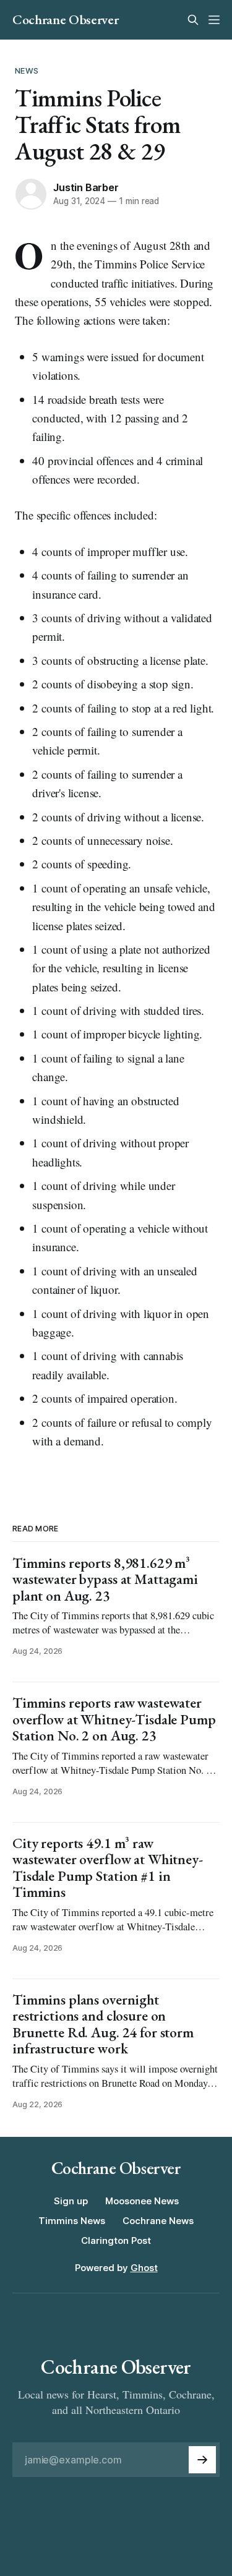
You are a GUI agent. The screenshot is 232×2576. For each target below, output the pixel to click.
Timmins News (72, 2221)
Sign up (71, 2201)
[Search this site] (193, 20)
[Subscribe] (202, 2460)
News (27, 71)
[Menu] (214, 20)
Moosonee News (142, 2201)
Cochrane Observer (65, 20)
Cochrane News (158, 2221)
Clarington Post (116, 2240)
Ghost (144, 2268)
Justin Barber (86, 187)
